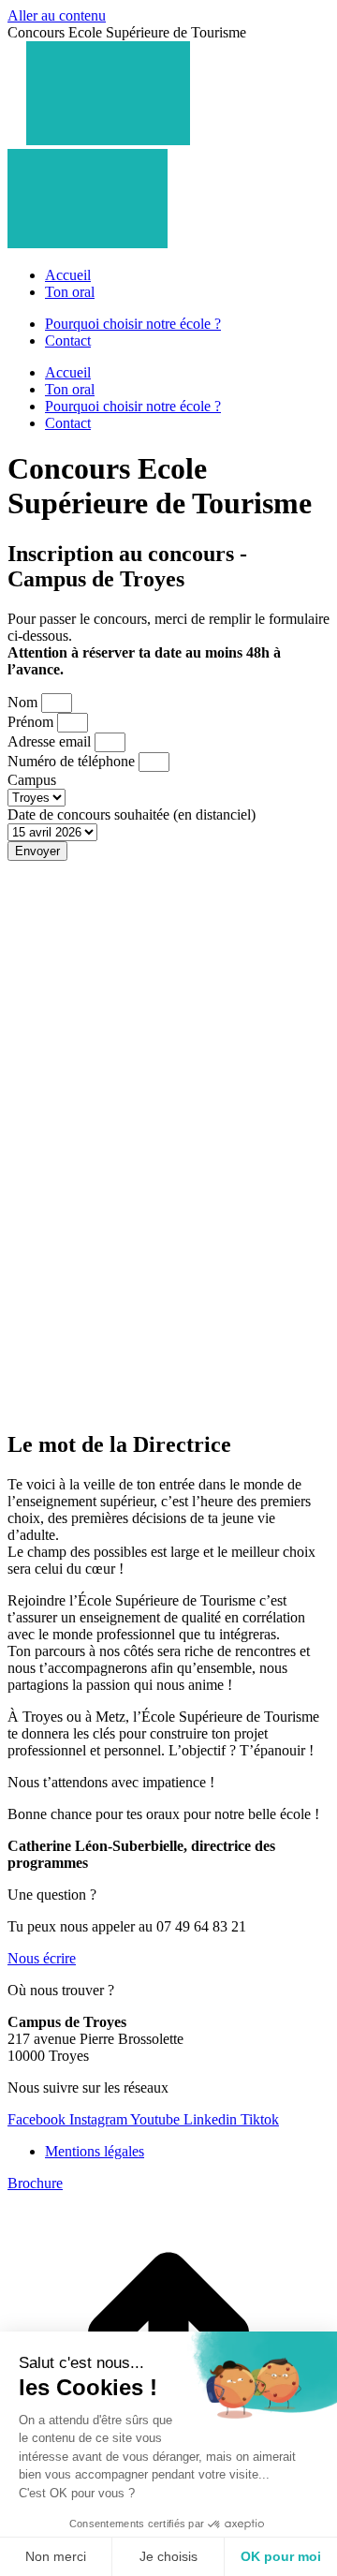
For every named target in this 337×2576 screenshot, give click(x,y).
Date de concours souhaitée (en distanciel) (132, 814)
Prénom (32, 722)
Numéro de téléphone (73, 761)
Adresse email (51, 741)
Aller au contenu (57, 15)
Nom (24, 702)
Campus (32, 780)
